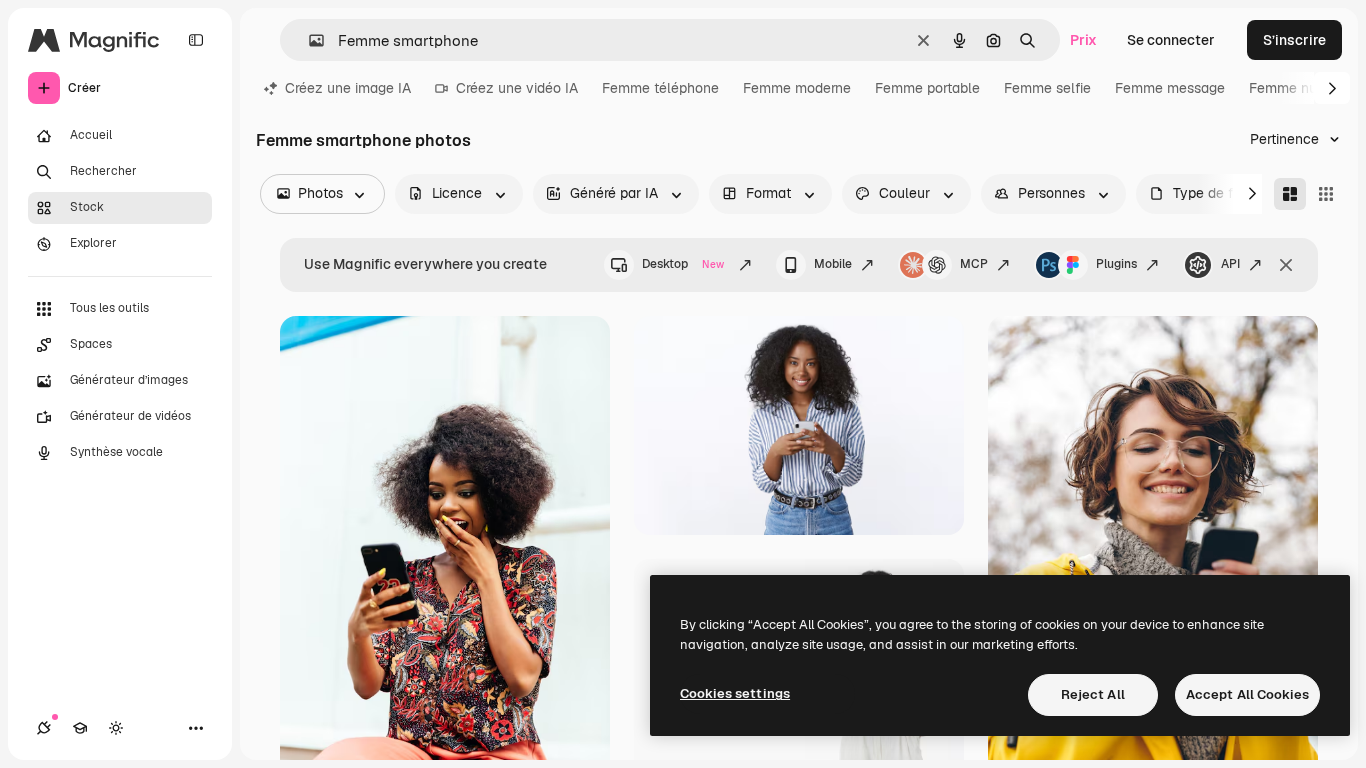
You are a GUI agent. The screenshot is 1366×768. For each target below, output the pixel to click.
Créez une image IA (348, 88)
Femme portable (927, 88)
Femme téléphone (660, 88)
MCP (974, 264)
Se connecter (1171, 40)
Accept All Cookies (1247, 694)
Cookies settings (735, 693)
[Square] (1326, 194)
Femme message (1170, 88)
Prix (1083, 40)
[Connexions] (44, 728)
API (1230, 264)
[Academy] (80, 728)
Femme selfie (1047, 88)
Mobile (833, 264)
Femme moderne (797, 88)
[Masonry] (1290, 194)
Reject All (1093, 694)
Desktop (683, 264)
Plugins (1116, 264)
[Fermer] (1286, 265)
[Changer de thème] (116, 728)
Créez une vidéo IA (517, 88)
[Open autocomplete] (308, 40)
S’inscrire (1294, 40)
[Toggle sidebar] (196, 40)
